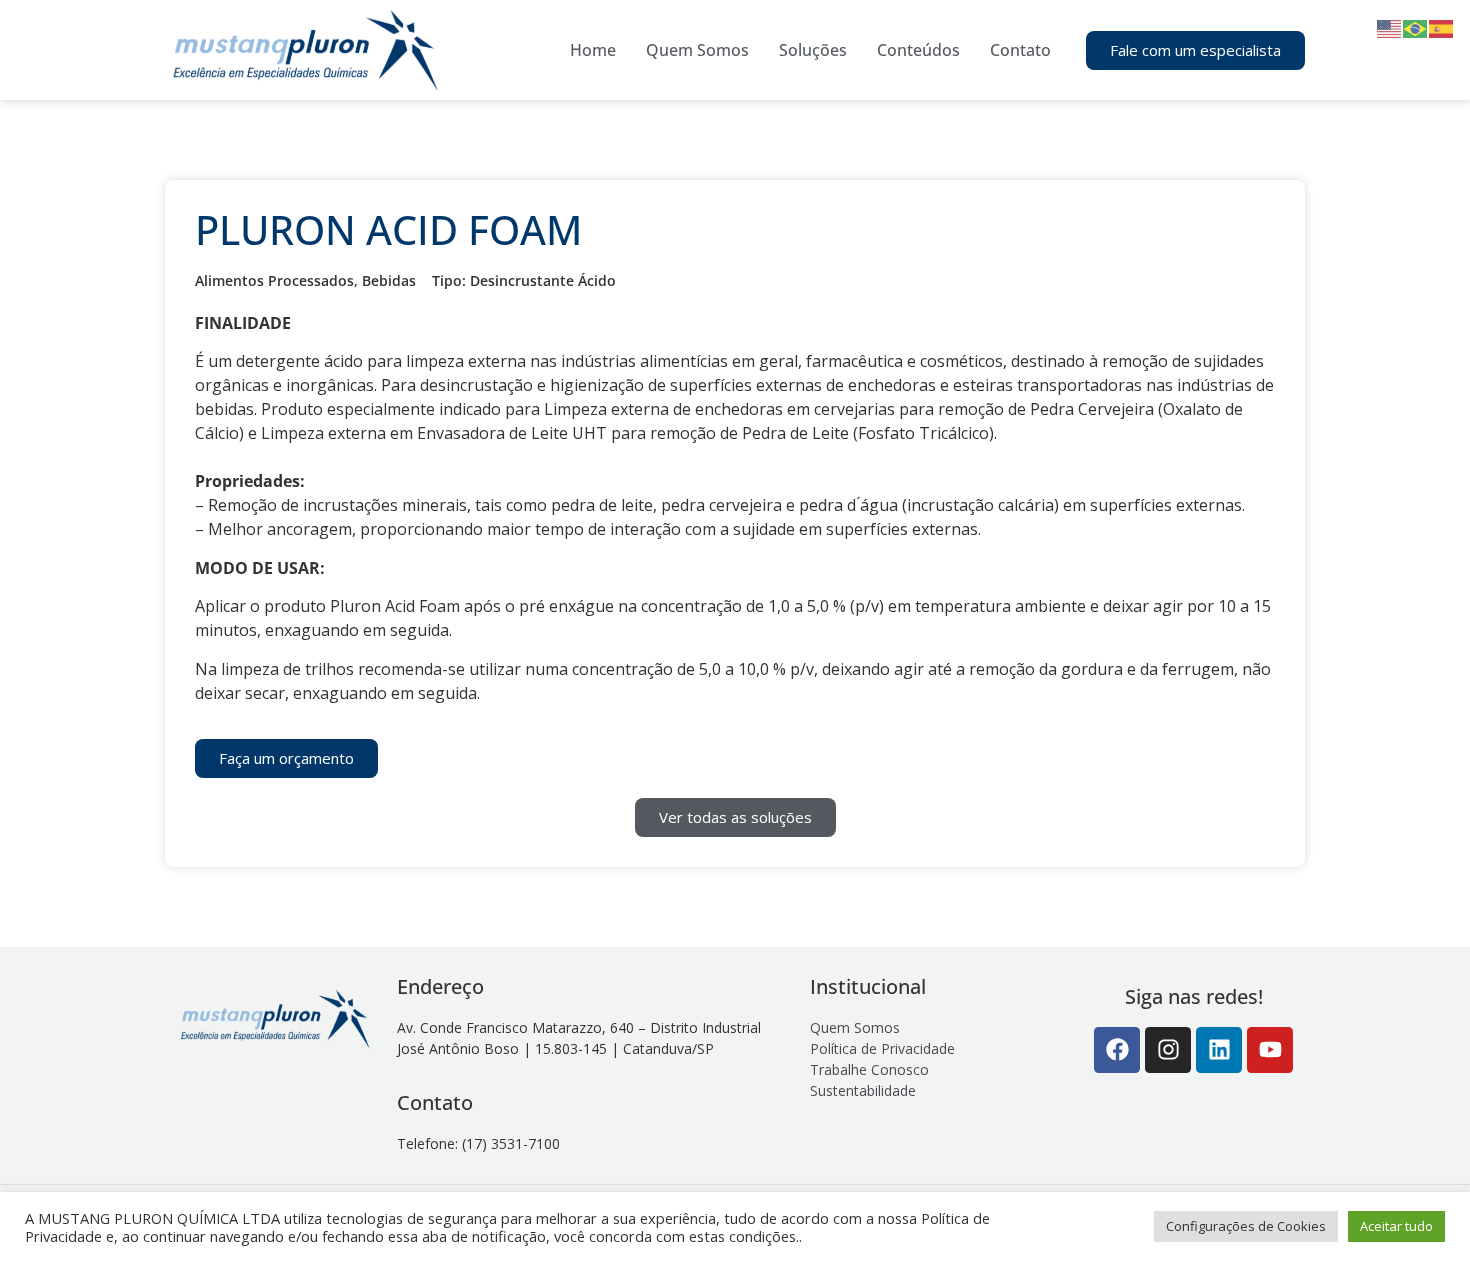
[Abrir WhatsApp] (1420, 1210)
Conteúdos (918, 50)
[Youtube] (1270, 1050)
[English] (1390, 27)
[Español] (1442, 27)
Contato (1020, 50)
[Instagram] (1168, 1050)
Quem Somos (697, 50)
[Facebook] (1117, 1050)
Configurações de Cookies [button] (1246, 1226)
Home (593, 50)
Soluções (813, 50)
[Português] (1416, 27)
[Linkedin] (1219, 1050)
